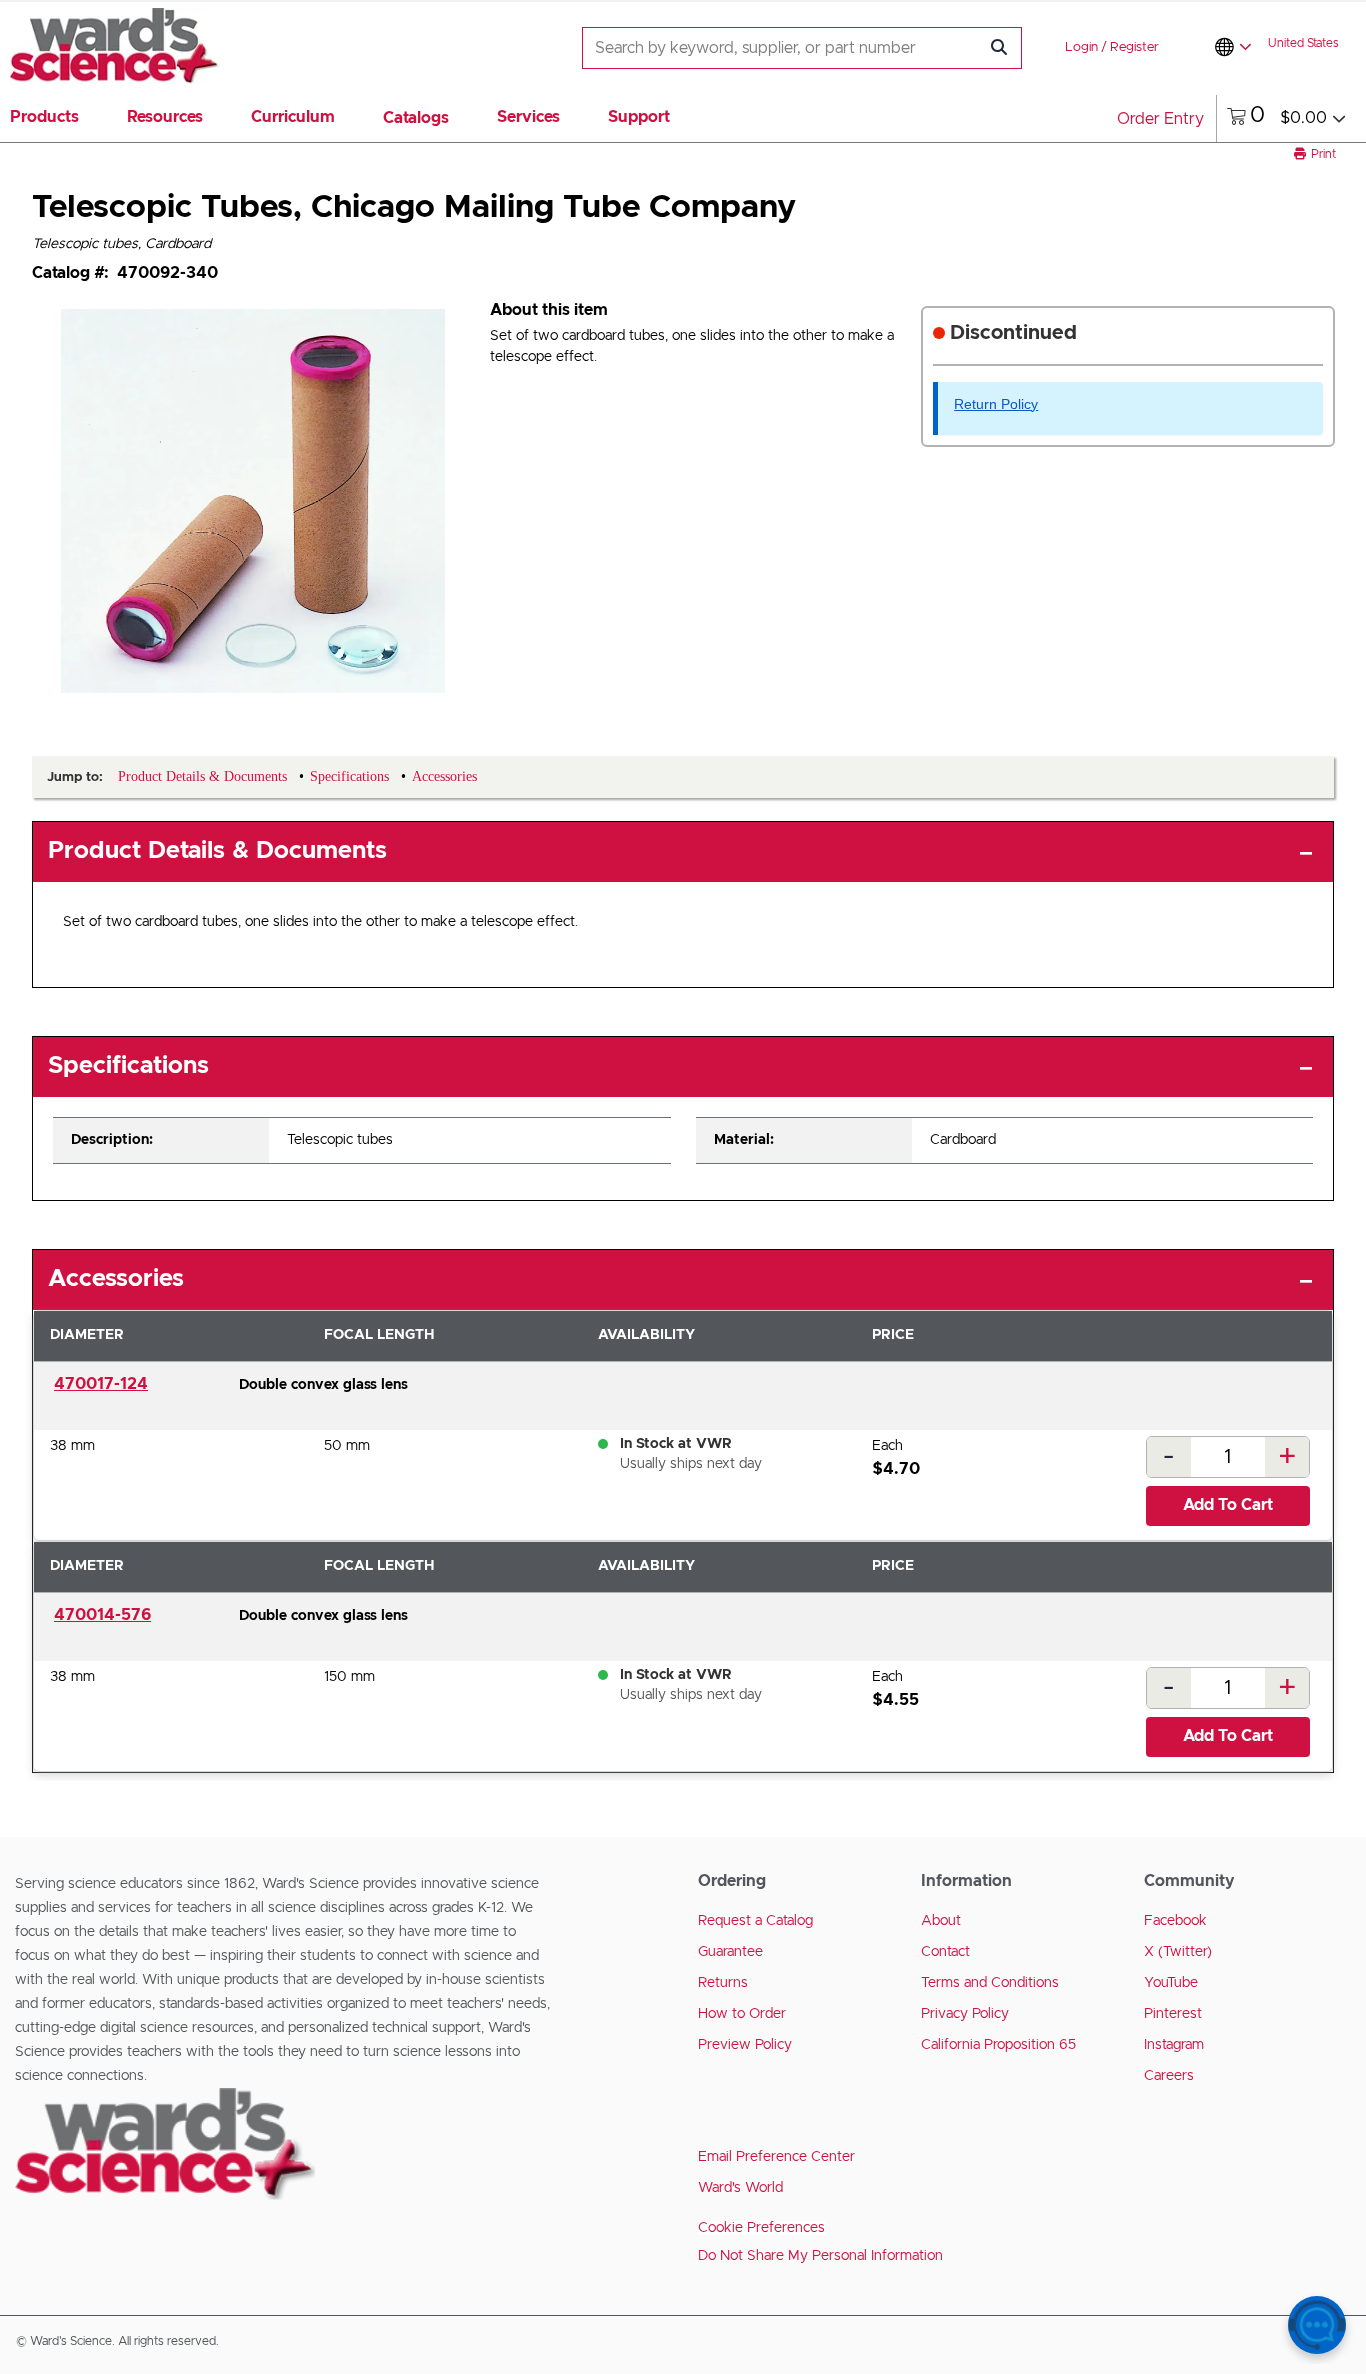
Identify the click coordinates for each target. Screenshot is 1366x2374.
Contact (945, 1952)
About (941, 1921)
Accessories (116, 1279)
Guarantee (730, 1952)
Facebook (1175, 1921)
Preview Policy (745, 2045)
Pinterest (1173, 2014)
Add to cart (1228, 1505)
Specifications (128, 1066)
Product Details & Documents (217, 851)
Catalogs (416, 118)
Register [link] (1134, 47)
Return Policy (996, 404)
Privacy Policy (965, 2014)
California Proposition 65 (998, 2045)
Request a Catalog (755, 1921)
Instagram (1174, 2045)
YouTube (1171, 1983)
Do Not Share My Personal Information (820, 2256)
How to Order (742, 2014)
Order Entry (1160, 119)
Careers (1169, 2076)
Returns (723, 1983)
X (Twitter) (1178, 1952)
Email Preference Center (776, 2157)
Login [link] (1081, 47)
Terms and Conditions (990, 1983)
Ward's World (740, 2188)
